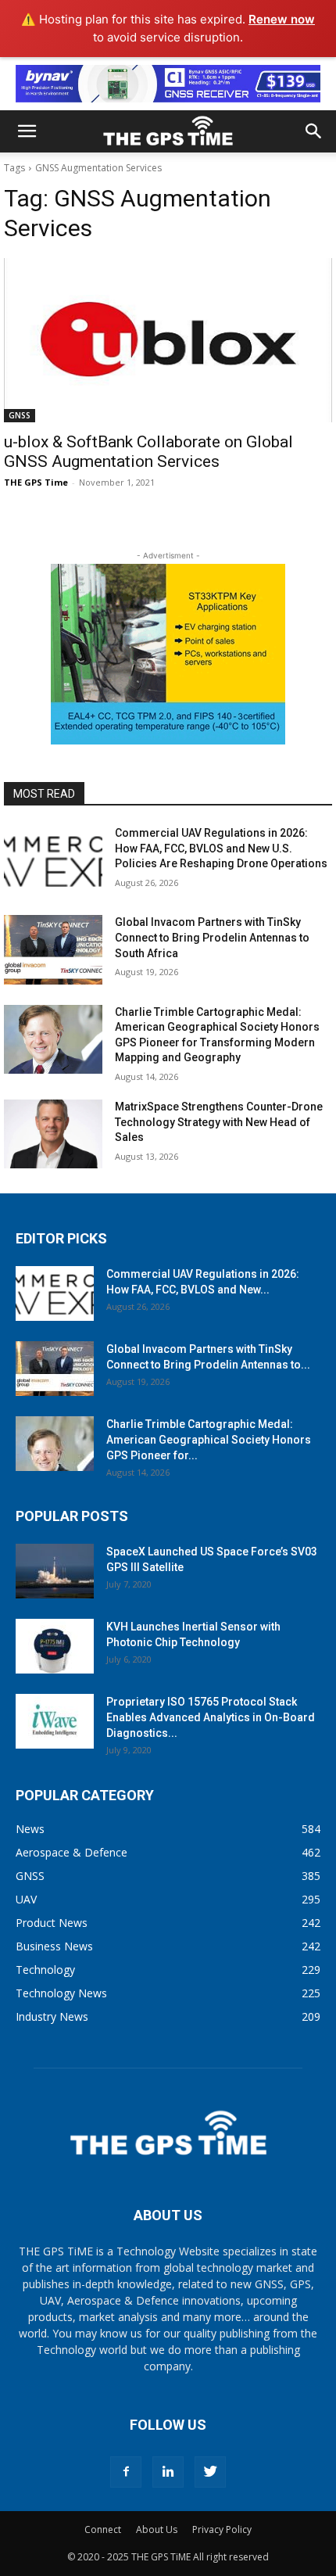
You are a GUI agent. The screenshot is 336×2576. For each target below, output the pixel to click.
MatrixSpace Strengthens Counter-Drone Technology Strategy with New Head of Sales (219, 1122)
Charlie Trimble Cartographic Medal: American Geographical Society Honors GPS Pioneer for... (209, 1440)
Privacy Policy (222, 2529)
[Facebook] (126, 2472)
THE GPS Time (36, 482)
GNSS (20, 415)
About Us (157, 2529)
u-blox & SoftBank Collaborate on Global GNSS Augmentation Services (148, 452)
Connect (103, 2529)
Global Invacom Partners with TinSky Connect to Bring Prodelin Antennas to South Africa (212, 937)
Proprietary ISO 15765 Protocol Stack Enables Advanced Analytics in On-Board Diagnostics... (211, 1717)
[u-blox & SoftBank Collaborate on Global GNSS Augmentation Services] (168, 340)
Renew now (282, 19)
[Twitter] (210, 2472)
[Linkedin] (168, 2472)
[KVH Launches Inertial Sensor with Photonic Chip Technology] (55, 1646)
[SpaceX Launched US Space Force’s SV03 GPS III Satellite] (55, 1571)
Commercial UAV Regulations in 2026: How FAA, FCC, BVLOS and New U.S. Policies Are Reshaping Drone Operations (221, 848)
